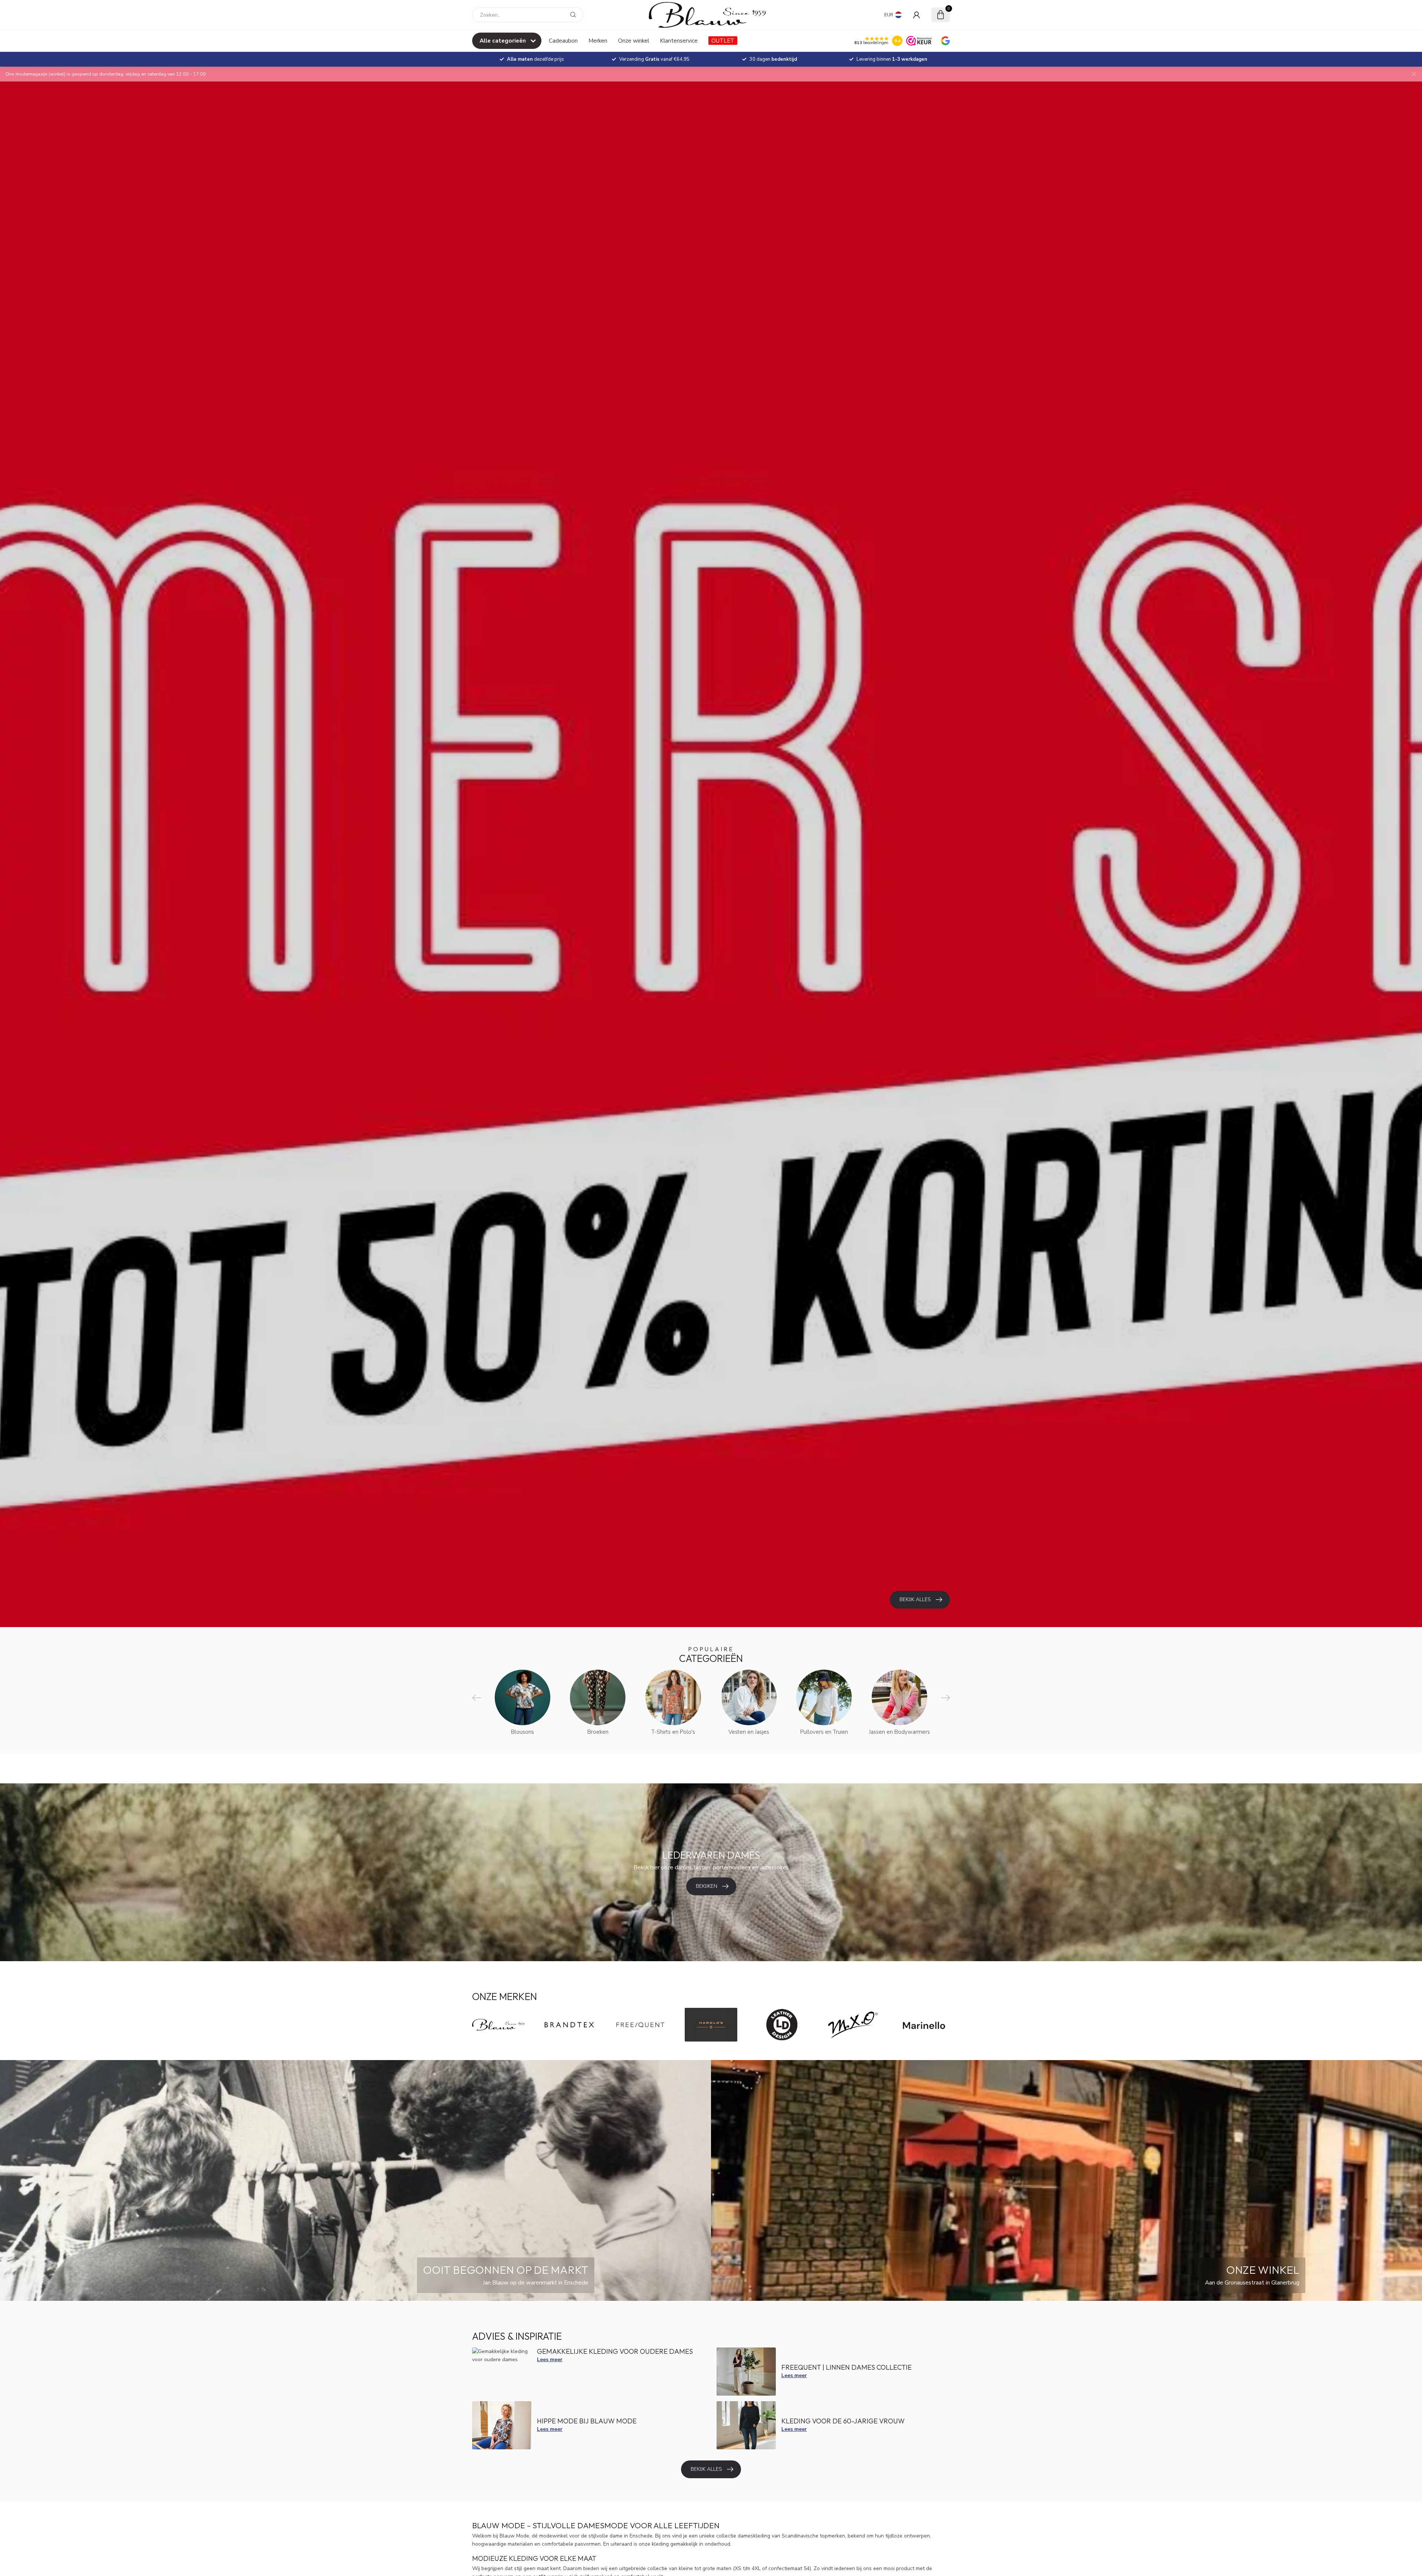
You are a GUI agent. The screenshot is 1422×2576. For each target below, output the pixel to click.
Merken (598, 41)
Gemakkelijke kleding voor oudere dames (615, 2351)
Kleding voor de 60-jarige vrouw (843, 2421)
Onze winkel (634, 41)
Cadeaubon (563, 41)
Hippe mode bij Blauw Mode (587, 2421)
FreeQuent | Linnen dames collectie (847, 2367)
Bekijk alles (706, 2469)
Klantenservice (679, 41)
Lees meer (550, 2360)
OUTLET (723, 41)
